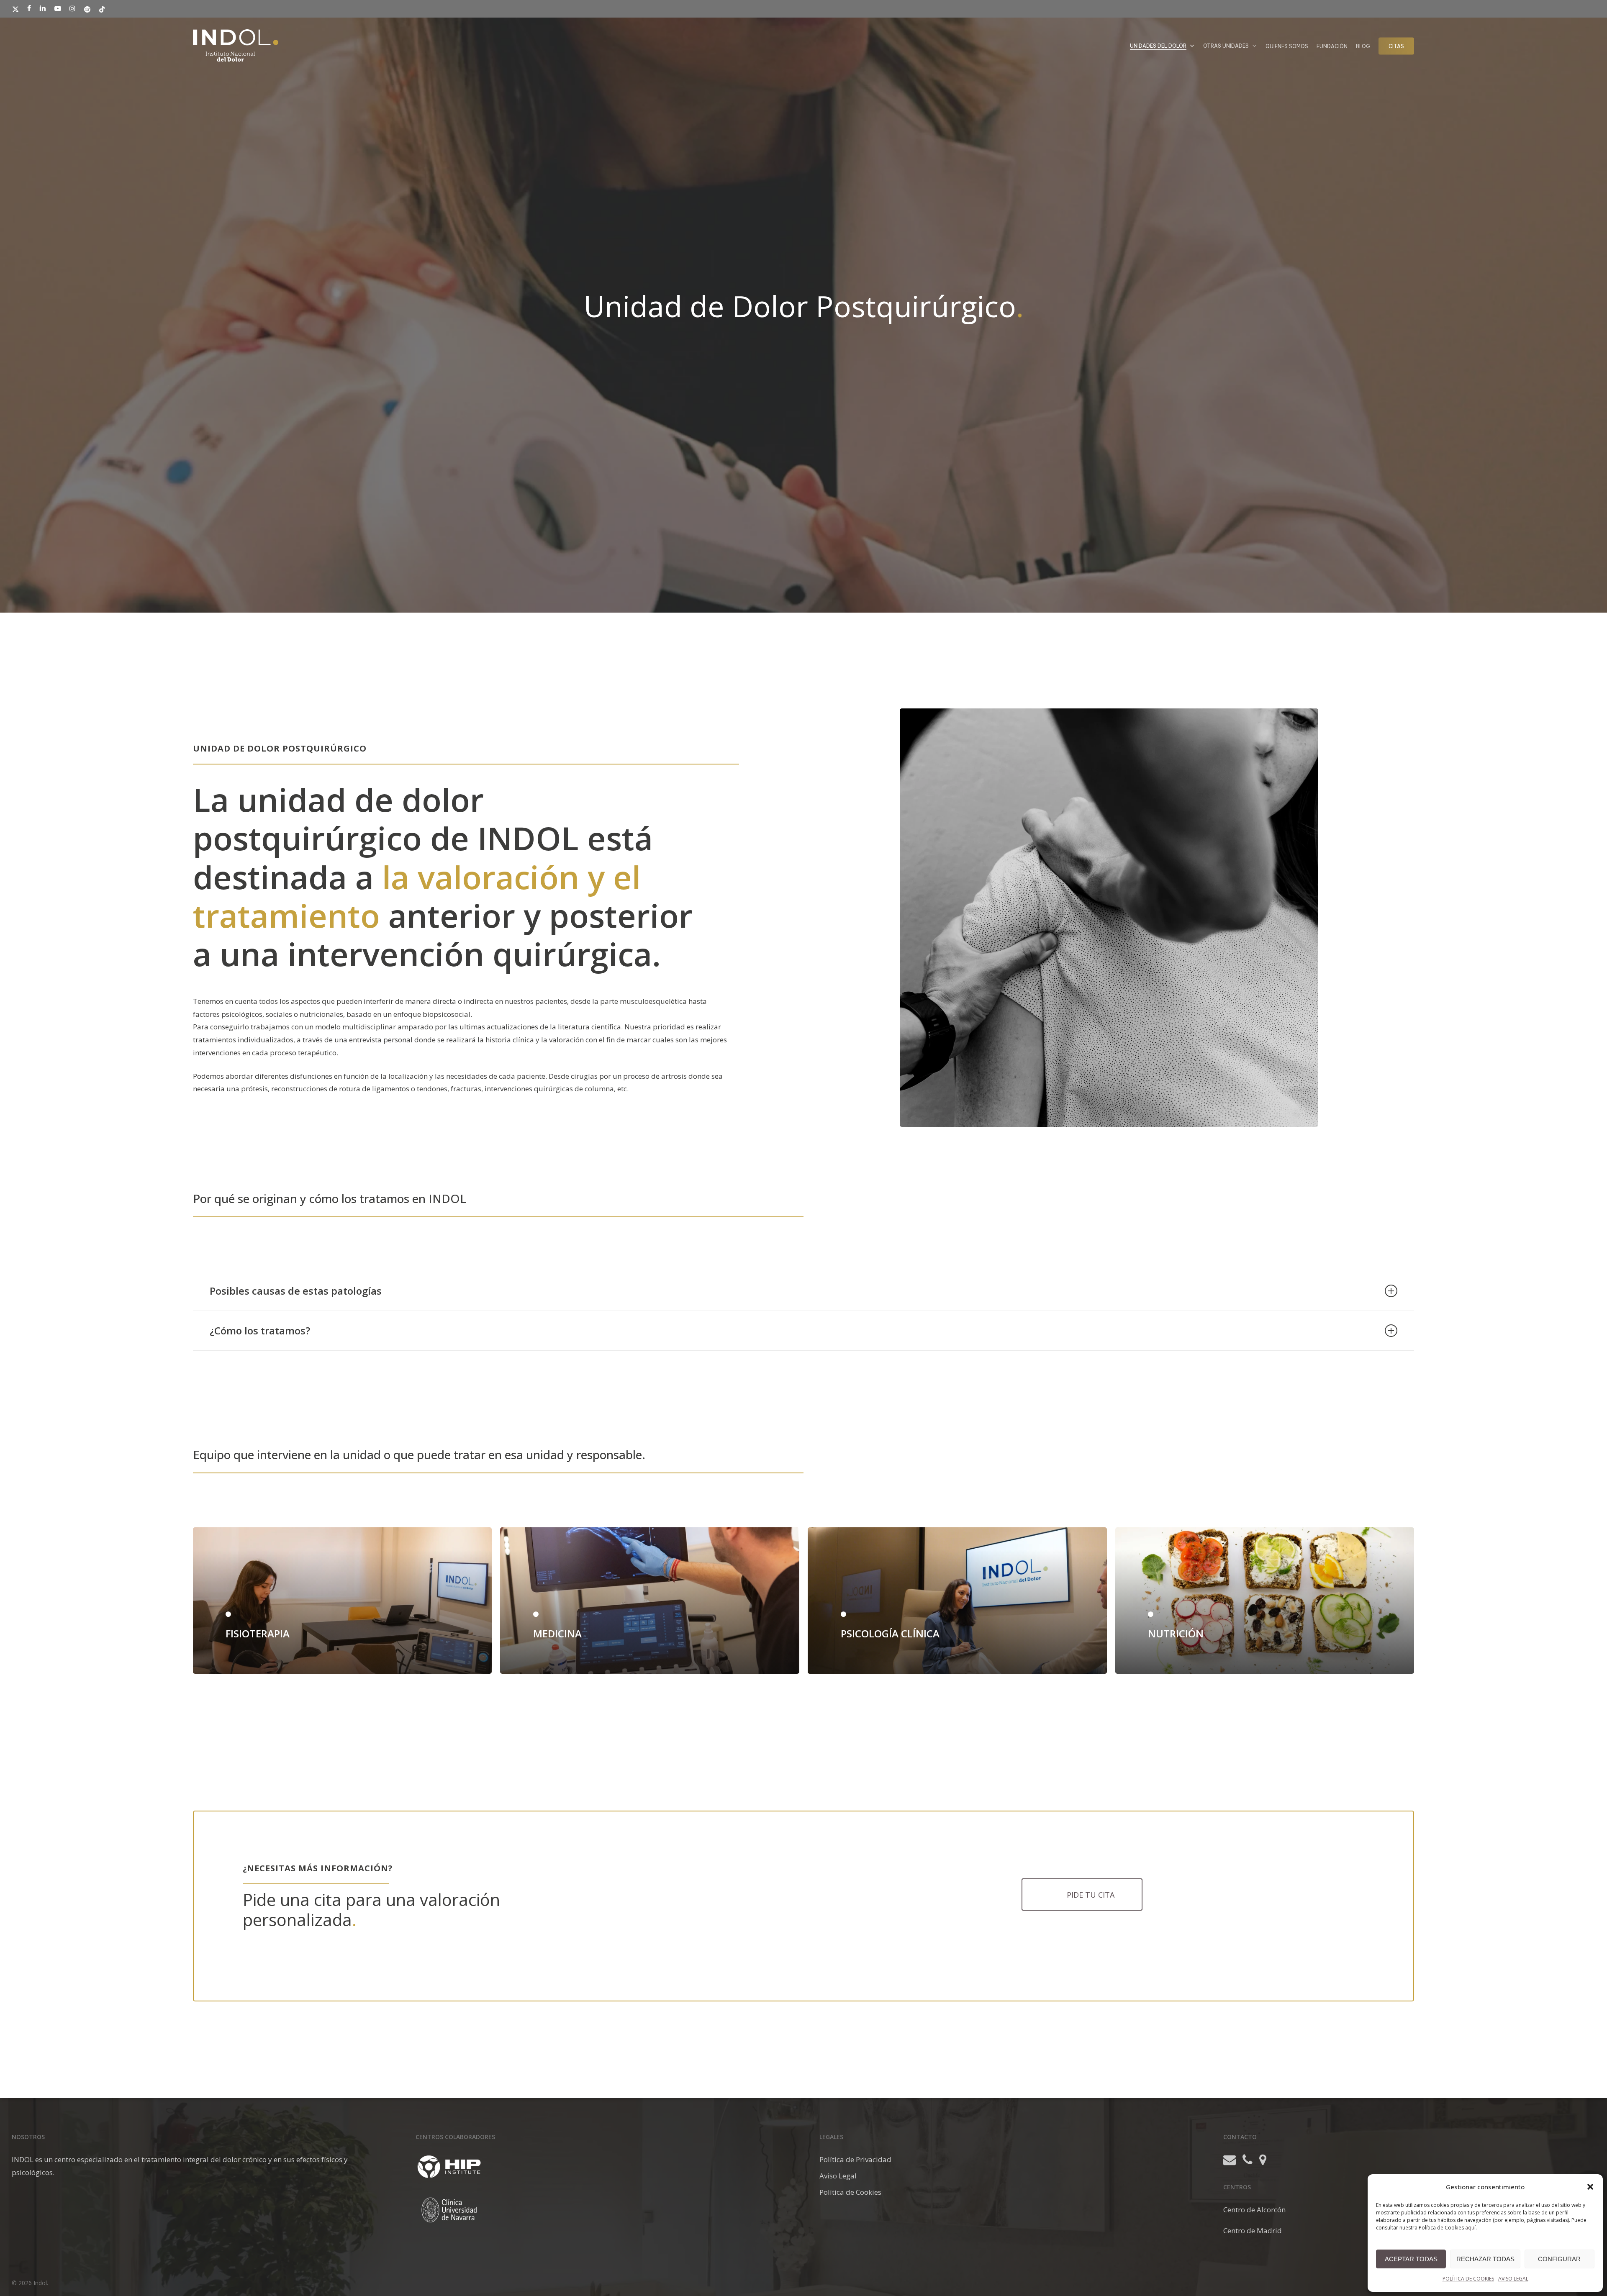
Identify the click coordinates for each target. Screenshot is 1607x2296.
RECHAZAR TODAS (1485, 2259)
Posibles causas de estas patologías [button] (296, 1291)
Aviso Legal (838, 2176)
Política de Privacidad (855, 2159)
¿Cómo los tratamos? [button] (260, 1330)
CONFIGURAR (1559, 2259)
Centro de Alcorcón (1254, 2210)
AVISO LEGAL (1513, 2279)
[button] (1590, 2187)
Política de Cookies (850, 2192)
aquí (1470, 2228)
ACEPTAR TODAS (1411, 2259)
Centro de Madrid (1253, 2231)
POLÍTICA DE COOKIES (1468, 2279)
